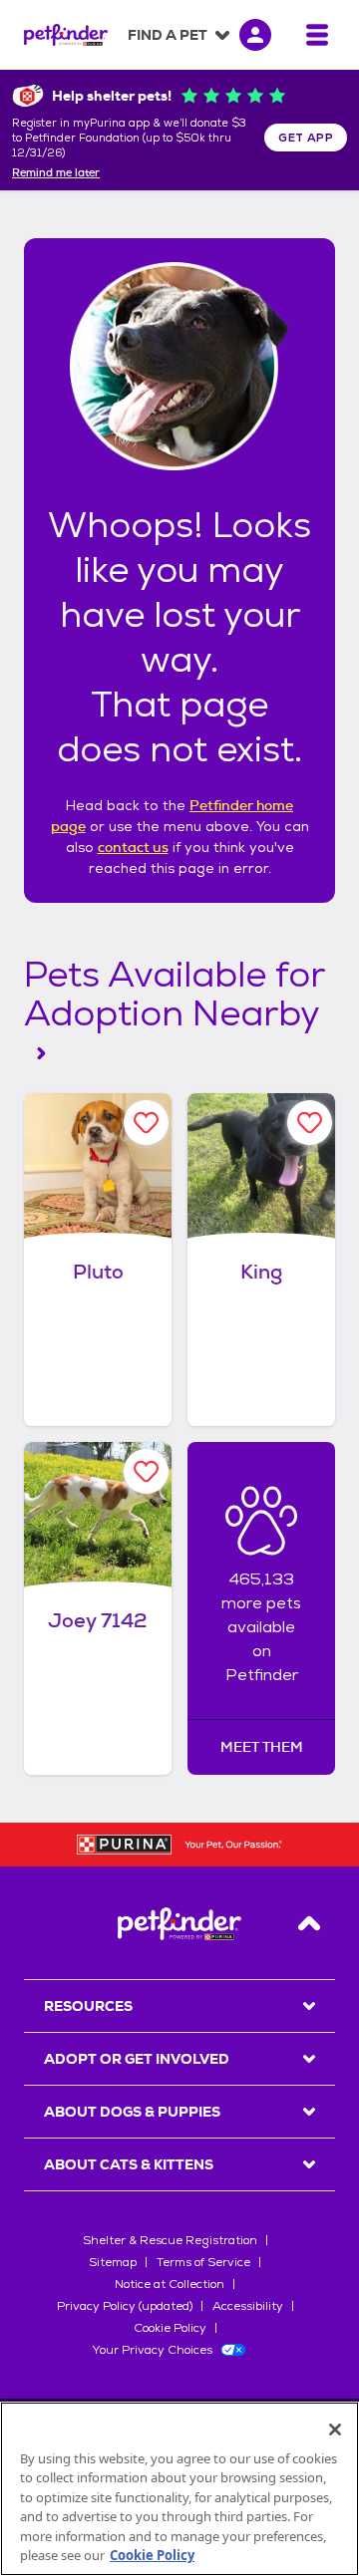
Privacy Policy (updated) (125, 2306)
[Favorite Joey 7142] (146, 1471)
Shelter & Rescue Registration (170, 2240)
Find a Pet (168, 35)
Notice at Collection (170, 2284)
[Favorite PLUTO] (146, 1123)
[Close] (335, 2430)
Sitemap (113, 2262)
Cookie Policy (170, 2328)
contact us (133, 847)
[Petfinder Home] (66, 35)
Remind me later (56, 173)
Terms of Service (203, 2262)
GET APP (306, 138)
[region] (179, 2489)
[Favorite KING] (310, 1123)
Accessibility (248, 2306)
